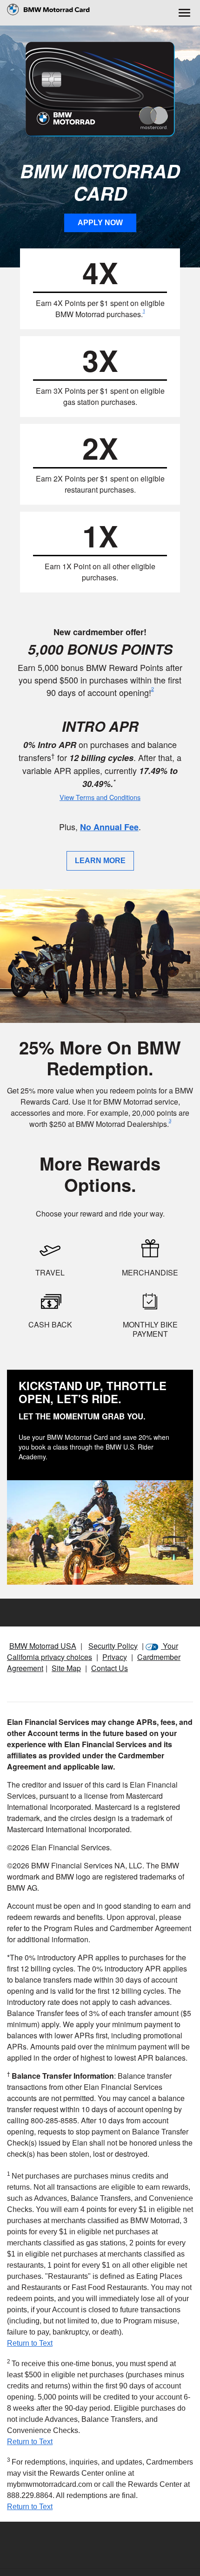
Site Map (66, 1668)
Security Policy (113, 1646)
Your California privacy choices (93, 1651)
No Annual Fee (109, 827)
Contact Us (110, 1668)
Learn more (100, 861)
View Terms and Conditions (100, 797)
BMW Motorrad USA (43, 1646)
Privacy (115, 1657)
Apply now (100, 223)
